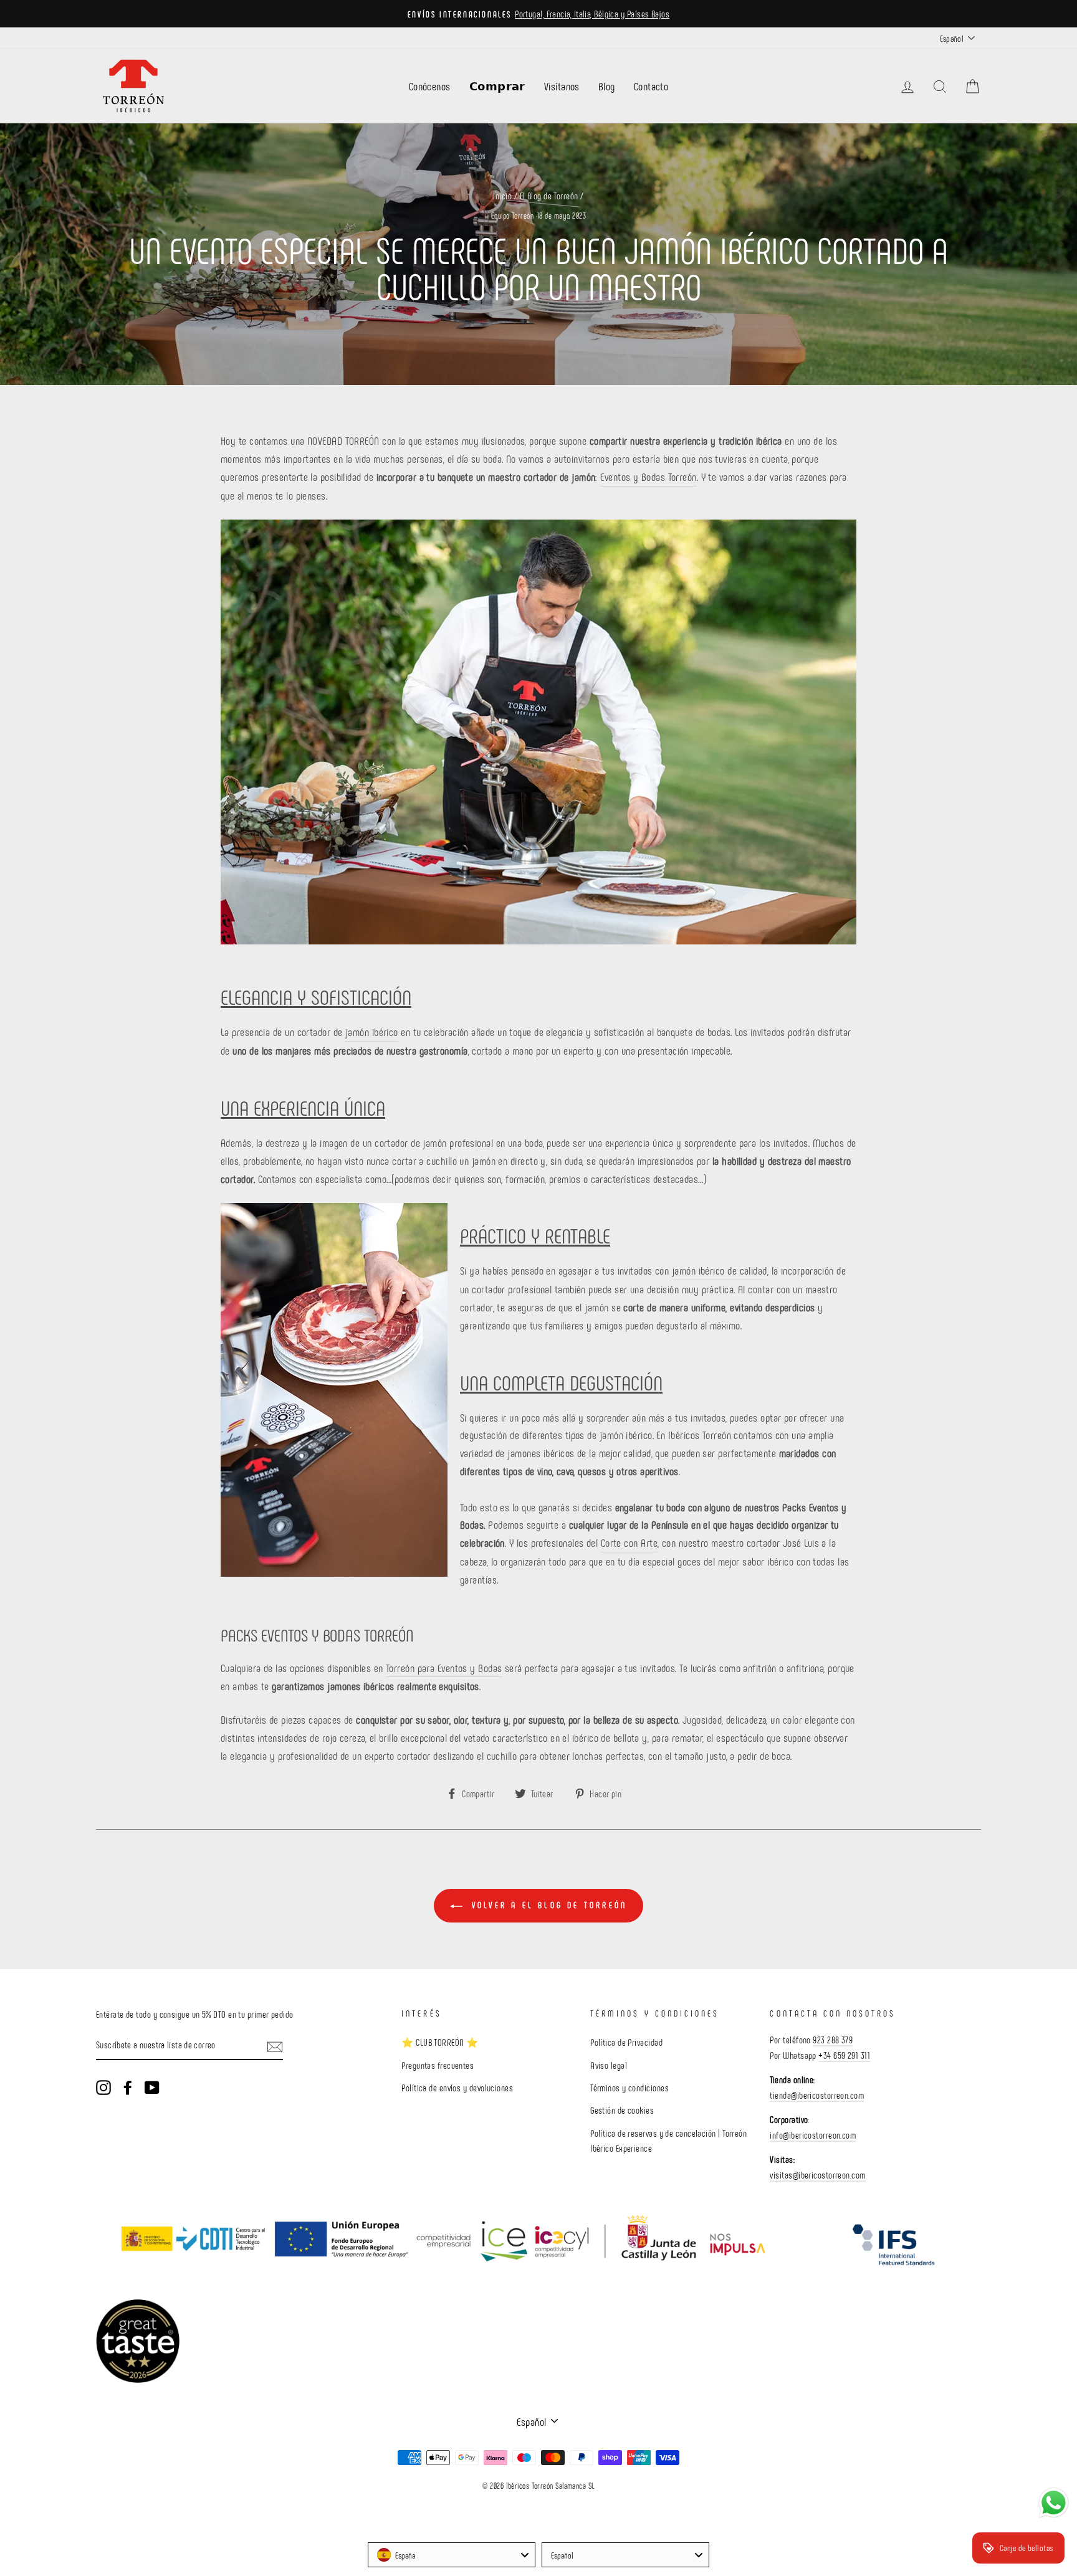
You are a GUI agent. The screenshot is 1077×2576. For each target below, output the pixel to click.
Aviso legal (609, 2065)
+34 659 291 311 (844, 2055)
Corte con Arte (629, 1542)
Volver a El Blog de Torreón (548, 1905)
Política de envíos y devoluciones (457, 2088)
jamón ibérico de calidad (720, 1270)
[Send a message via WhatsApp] (1054, 2503)
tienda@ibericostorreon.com (817, 2095)
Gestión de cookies (622, 2110)
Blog (607, 86)
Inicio (502, 196)
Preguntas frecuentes (438, 2065)
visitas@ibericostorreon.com (817, 2175)
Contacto (651, 86)
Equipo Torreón (512, 216)
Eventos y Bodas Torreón (648, 477)
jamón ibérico (372, 1032)
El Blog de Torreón (549, 196)
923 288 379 (833, 2040)
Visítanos (562, 86)
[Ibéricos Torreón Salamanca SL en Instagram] (103, 2087)
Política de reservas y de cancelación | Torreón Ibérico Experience (668, 2141)
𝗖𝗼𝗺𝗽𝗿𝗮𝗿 (497, 86)
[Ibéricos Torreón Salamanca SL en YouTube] (152, 2087)
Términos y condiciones (629, 2088)
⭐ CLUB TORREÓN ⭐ (440, 2042)
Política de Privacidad (626, 2042)
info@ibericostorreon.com (813, 2135)
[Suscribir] (275, 2046)
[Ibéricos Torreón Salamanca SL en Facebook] (128, 2087)
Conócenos (430, 86)
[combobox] (452, 2555)
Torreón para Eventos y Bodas (444, 1668)
